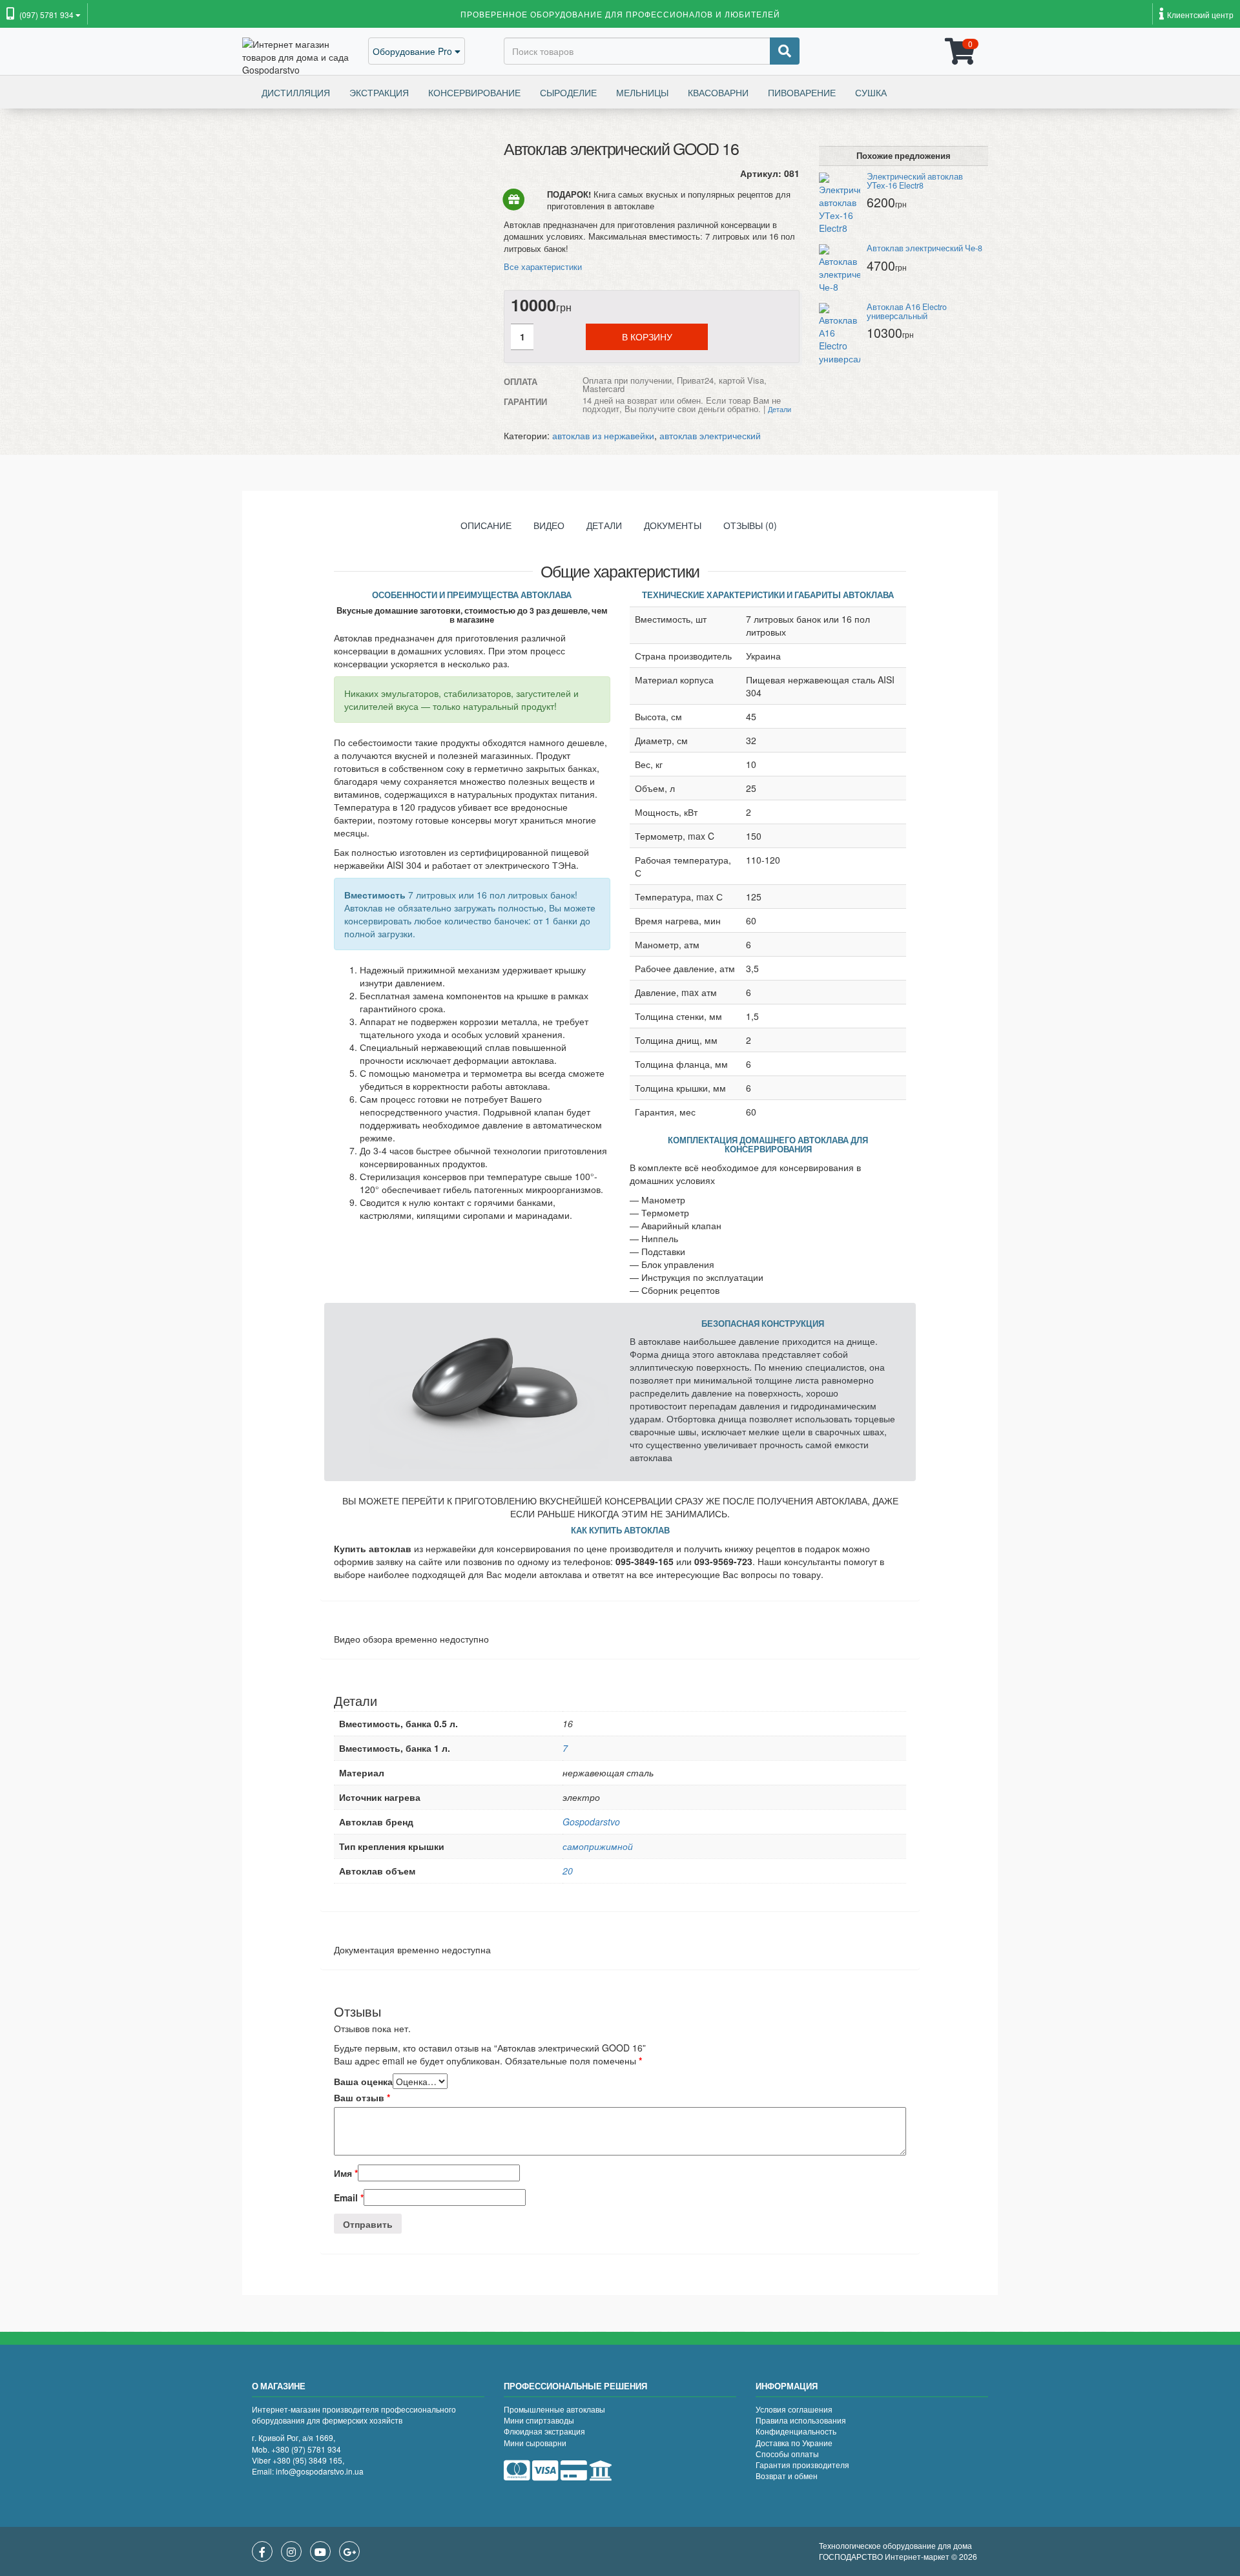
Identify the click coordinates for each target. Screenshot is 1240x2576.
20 (568, 1871)
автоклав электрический (710, 435)
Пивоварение (802, 92)
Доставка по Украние (794, 2443)
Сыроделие (568, 92)
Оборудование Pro (414, 51)
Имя (346, 2173)
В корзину (647, 337)
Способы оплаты (787, 2454)
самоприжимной (598, 1846)
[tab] (486, 528)
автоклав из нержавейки (603, 435)
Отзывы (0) (750, 525)
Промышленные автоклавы (554, 2409)
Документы (673, 525)
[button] (44, 16)
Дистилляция (296, 92)
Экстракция (379, 92)
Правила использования (801, 2420)
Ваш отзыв (362, 2097)
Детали (604, 525)
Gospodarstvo (591, 1822)
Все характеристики (543, 266)
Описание (486, 525)
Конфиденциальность (796, 2431)
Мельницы (642, 92)
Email (349, 2197)
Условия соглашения (794, 2409)
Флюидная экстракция (544, 2431)
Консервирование (474, 92)
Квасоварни (718, 92)
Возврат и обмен (787, 2476)
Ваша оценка (363, 2081)
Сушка (871, 92)
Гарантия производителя (802, 2465)
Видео (549, 525)
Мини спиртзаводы (539, 2420)
